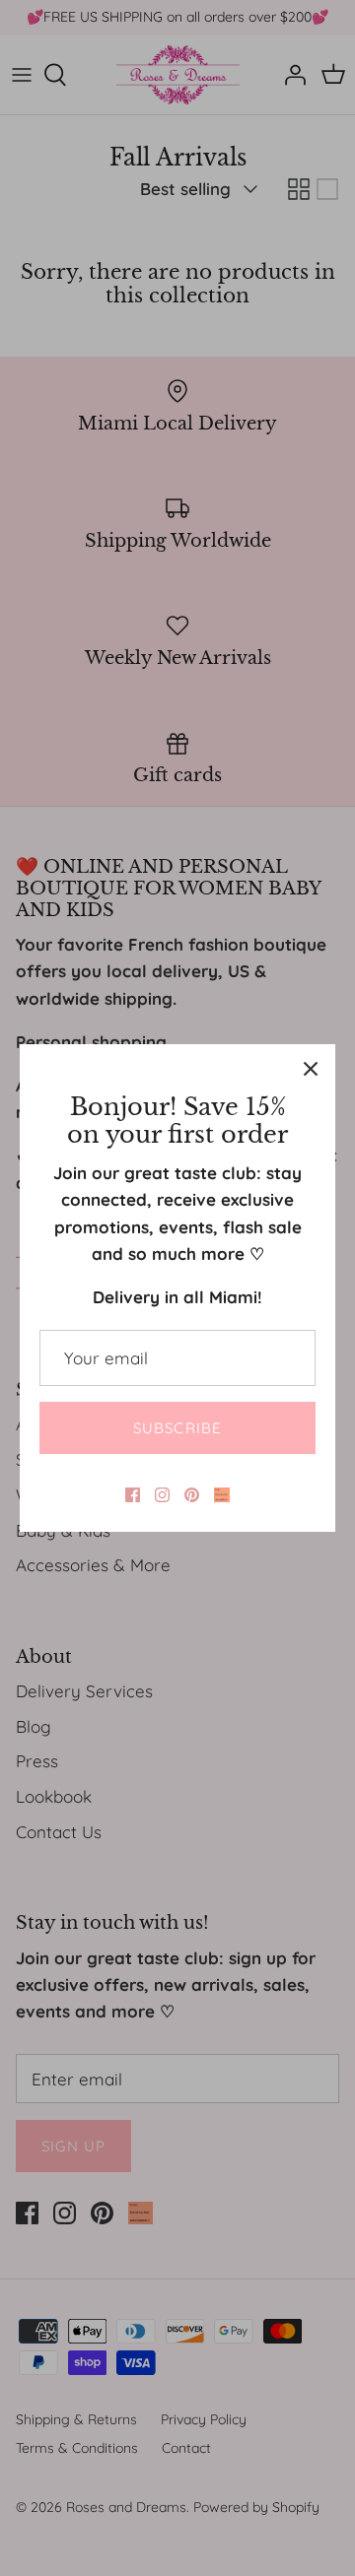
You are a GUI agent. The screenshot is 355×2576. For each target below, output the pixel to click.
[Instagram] (162, 1495)
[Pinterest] (192, 1495)
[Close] (311, 1069)
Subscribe (178, 1428)
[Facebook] (133, 1495)
